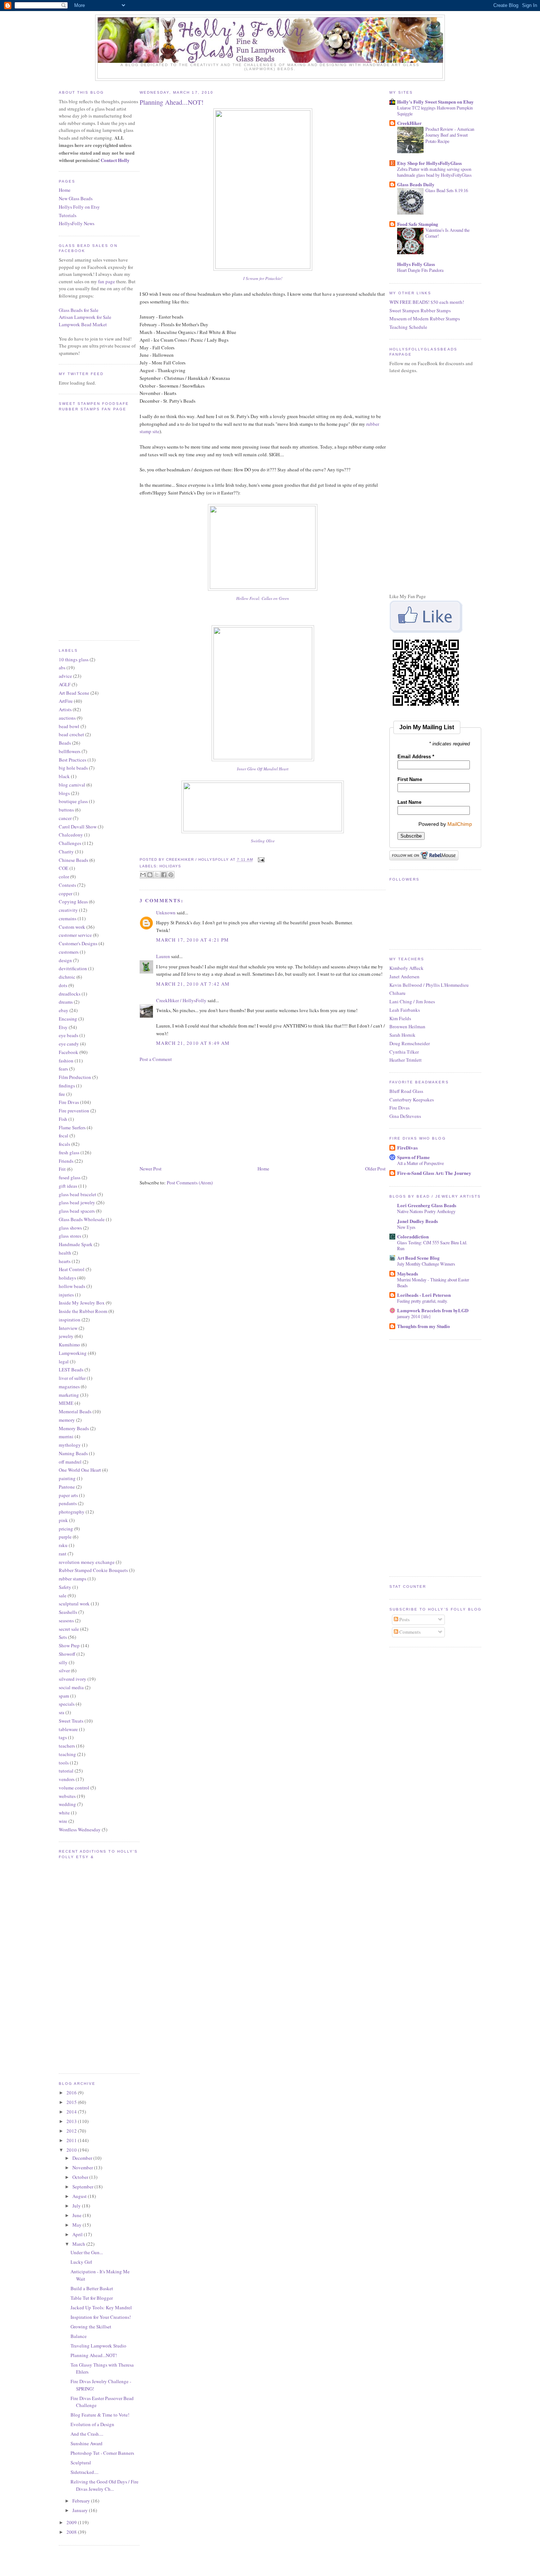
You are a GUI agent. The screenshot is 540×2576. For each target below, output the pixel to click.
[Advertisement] (195, 1113)
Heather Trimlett (406, 1060)
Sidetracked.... (84, 2472)
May (78, 2225)
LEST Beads (71, 1370)
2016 (72, 2093)
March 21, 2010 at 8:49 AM (193, 1043)
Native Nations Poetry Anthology (426, 1211)
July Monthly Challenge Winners (426, 1264)
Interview (68, 1328)
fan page (107, 281)
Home (65, 190)
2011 (72, 2140)
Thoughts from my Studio (424, 1326)
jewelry (66, 1336)
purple (65, 1537)
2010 (72, 2150)
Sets (63, 1637)
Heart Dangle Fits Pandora (420, 270)
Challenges (70, 843)
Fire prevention (74, 1111)
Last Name (409, 802)
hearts (65, 1261)
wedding (67, 1804)
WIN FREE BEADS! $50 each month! (427, 302)
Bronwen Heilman (407, 1026)
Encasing (68, 1019)
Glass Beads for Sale (79, 310)
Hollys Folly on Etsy (79, 207)
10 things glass (74, 659)
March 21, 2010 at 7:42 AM (193, 984)
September (83, 2187)
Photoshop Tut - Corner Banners (102, 2453)
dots (63, 985)
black (64, 776)
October (81, 2177)
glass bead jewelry (77, 1202)
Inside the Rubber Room (83, 1311)
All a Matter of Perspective (420, 1163)
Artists (65, 709)
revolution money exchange (87, 1562)
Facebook (69, 1052)
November (83, 2167)
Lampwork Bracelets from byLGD (433, 1310)
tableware (68, 1729)
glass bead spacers (77, 1211)
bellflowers (70, 751)
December (83, 2158)
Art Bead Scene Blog (418, 1258)
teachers (67, 1746)
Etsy (63, 1027)
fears (63, 1069)
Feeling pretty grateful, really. (422, 1301)
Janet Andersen (404, 976)
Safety (65, 1587)
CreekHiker (409, 123)
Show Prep (69, 1645)
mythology (70, 1445)
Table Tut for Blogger (92, 2298)
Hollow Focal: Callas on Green (263, 598)
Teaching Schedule (408, 327)
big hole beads (73, 768)
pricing (66, 1529)
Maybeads (408, 1273)
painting (67, 1478)
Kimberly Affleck (406, 968)
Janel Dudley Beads (417, 1221)
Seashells (68, 1612)
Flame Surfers (72, 1127)
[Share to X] (157, 875)
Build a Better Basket (92, 2288)
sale (63, 1595)
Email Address (416, 757)
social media (71, 1687)
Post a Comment (156, 1059)
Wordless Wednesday (80, 1830)
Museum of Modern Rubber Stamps (425, 319)
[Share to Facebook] (164, 875)
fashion (66, 1061)
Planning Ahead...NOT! (94, 2355)
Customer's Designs (78, 943)
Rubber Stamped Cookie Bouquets (93, 1570)
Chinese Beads (73, 860)
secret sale (69, 1629)
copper (66, 893)
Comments (409, 1632)
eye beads (69, 1035)
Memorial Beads (75, 1411)
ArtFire (66, 701)
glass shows (70, 1228)
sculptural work (74, 1604)
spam (64, 1696)
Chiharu (397, 993)
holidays (67, 1278)
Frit (62, 1169)
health (65, 1253)
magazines (69, 1386)
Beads (65, 743)
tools (64, 1763)
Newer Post (151, 1169)
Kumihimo (69, 1345)
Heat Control (72, 1269)
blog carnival (72, 785)
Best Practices (73, 760)
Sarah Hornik (402, 1035)
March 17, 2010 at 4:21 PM (193, 940)
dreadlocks (70, 994)
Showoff (67, 1654)
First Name (410, 779)
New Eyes (406, 1227)
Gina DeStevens (405, 1116)
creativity (68, 910)
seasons (66, 1620)
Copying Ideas (73, 902)
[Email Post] (260, 860)
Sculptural (81, 2462)
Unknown (166, 913)
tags (63, 1737)
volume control (74, 1788)
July (77, 2206)
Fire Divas (69, 1102)
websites (67, 1796)
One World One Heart (80, 1470)
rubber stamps (73, 1579)
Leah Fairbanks (405, 1010)
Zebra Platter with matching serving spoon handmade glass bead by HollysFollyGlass (434, 172)
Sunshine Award (87, 2443)
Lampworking (73, 1353)
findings (67, 1086)
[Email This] (143, 875)
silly (63, 1662)
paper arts (68, 1495)
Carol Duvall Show (78, 827)
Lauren (163, 956)
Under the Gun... (87, 2252)
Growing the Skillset (91, 2327)
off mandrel (70, 1462)
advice (65, 676)
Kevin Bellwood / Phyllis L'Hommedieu (429, 985)
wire (63, 1821)
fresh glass (69, 1152)
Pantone (67, 1487)
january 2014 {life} (414, 1316)
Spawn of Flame (413, 1157)
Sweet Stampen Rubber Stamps (420, 310)
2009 (72, 2522)
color (64, 877)
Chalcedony (71, 835)
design (65, 960)
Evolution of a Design (92, 2424)
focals (64, 1144)
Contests (67, 885)
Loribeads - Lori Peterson (424, 1295)
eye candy (69, 1044)
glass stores (70, 1236)
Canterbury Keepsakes (412, 1100)
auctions (67, 718)
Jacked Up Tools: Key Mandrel (101, 2307)
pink (63, 1520)
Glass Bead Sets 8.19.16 (447, 190)
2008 (72, 2532)
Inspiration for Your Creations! (101, 2317)
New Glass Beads (76, 198)
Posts (404, 1619)
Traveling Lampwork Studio (98, 2346)
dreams (66, 1002)
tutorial (66, 1771)
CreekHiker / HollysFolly (181, 1000)
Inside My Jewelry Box (82, 1303)
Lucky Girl (81, 2262)
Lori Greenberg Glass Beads (427, 1205)
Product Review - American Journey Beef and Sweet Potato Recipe (450, 135)
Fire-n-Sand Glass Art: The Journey (434, 1173)
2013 (72, 2121)
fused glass (70, 1177)
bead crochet (71, 734)
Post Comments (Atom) (190, 1183)
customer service (75, 935)
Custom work (72, 927)
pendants (68, 1503)
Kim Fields (400, 1018)
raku (63, 1545)
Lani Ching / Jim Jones (412, 1001)
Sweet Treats (71, 1721)
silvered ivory (73, 1679)
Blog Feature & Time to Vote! (100, 2415)
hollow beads (72, 1286)
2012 (72, 2131)
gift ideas (68, 1186)
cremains (68, 918)
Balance (79, 2336)
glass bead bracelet (78, 1194)
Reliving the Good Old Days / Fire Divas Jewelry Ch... (105, 2485)
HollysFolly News (77, 223)
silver (64, 1670)
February (82, 2501)
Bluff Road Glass (406, 1091)
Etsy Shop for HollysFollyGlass (429, 163)
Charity (66, 852)
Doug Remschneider (410, 1043)
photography (72, 1512)
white (64, 1813)
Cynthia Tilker (404, 1052)
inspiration (70, 1320)
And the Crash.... (87, 2434)
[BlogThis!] (150, 875)
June (78, 2215)
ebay (64, 1010)
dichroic (67, 977)
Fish (63, 1119)
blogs (64, 793)
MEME (66, 1403)
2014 (72, 2112)
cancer (65, 818)
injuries (66, 1295)
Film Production (75, 1077)
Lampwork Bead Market (83, 324)
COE (64, 868)
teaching (67, 1754)
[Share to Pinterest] (171, 875)
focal (64, 1136)
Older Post (375, 1169)
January (81, 2510)
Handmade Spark (76, 1244)
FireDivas (407, 1147)
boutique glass (73, 801)
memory (67, 1420)
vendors (67, 1779)
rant (63, 1554)
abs (62, 668)
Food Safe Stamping (418, 224)
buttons (66, 810)
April (78, 2234)
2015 (72, 2102)
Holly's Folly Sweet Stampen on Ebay (435, 102)
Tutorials (68, 215)
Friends (66, 1161)
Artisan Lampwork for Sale (85, 317)
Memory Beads (74, 1428)
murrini (66, 1436)
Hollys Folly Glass (416, 264)
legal (64, 1361)
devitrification (73, 968)
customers (69, 952)
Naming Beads (73, 1453)
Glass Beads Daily (416, 184)
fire (62, 1094)
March (79, 2244)
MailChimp (460, 824)
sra (62, 1712)
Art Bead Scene (74, 693)
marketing (69, 1395)
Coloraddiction (413, 1236)
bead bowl (69, 726)
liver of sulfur (72, 1378)
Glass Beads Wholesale (82, 1219)
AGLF (65, 684)
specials (67, 1704)
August (80, 2196)
